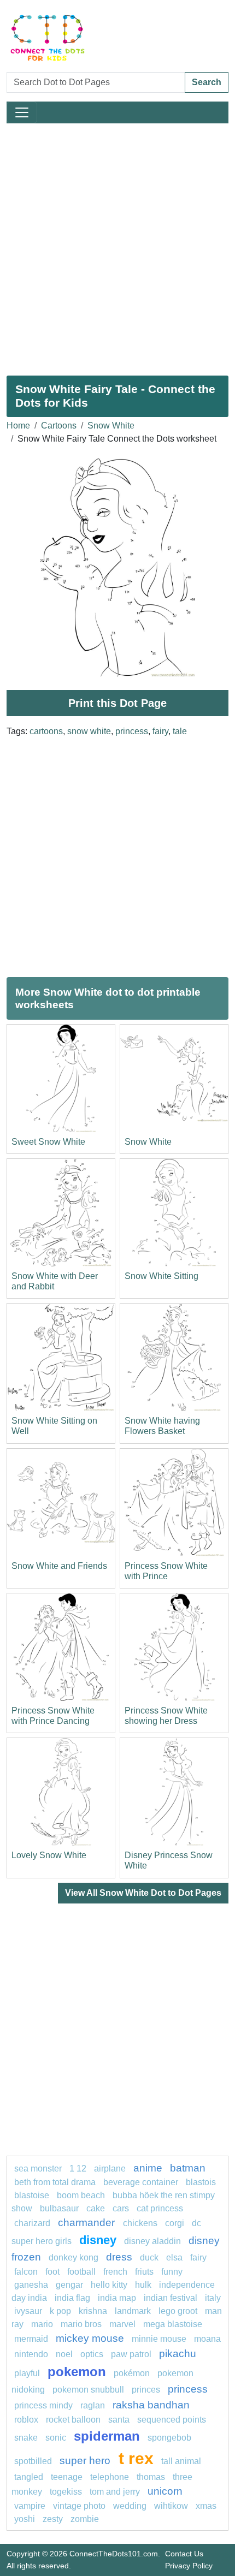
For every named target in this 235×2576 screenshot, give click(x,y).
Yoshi (25, 2519)
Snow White (111, 426)
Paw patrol (131, 2354)
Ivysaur (28, 2311)
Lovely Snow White (49, 1855)
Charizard (32, 2223)
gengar (69, 2285)
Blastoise (32, 2195)
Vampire (30, 2506)
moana (207, 2339)
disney (98, 2240)
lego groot (178, 2311)
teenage (67, 2477)
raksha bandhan (151, 2405)
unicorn (165, 2491)
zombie (85, 2519)
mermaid (31, 2339)
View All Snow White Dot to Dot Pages (143, 1893)
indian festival (171, 2298)
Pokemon (77, 2372)
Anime (148, 2168)
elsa (174, 2257)
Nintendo (31, 2354)
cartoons (46, 731)
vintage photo (79, 2506)
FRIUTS (144, 2272)
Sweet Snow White (48, 1142)
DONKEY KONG (74, 2257)
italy (213, 2298)
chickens (140, 2223)
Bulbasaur (59, 2208)
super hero (86, 2461)
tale (180, 731)
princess (132, 731)
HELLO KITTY (109, 2285)
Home (18, 426)
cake (96, 2208)
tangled (29, 2477)
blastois (201, 2182)
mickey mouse (90, 2338)
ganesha (31, 2285)
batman (188, 2168)
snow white (89, 731)
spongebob (169, 2438)
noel (64, 2354)
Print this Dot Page (117, 703)
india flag (72, 2298)
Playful (27, 2373)
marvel (122, 2324)
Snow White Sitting (161, 1276)
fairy (160, 731)
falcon (26, 2272)
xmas (206, 2506)
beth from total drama (55, 2182)
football (81, 2272)
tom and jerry (115, 2492)
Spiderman (107, 2436)
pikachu (178, 2354)
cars (121, 2208)
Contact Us (184, 2554)
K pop (60, 2311)
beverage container (141, 2182)
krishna (93, 2311)
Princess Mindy (43, 2405)
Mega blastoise (173, 2324)
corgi (175, 2223)
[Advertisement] (117, 245)
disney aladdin (152, 2241)
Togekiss (66, 2492)
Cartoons (59, 426)
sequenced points (172, 2420)
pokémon (132, 2373)
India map (117, 2298)
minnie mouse (159, 2339)
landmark (133, 2311)
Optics (92, 2354)
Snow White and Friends (59, 1566)
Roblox (26, 2420)
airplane (110, 2169)
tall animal (181, 2461)
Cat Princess (160, 2208)
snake (26, 2438)
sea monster (39, 2169)
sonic (56, 2438)
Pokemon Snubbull (88, 2390)
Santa (119, 2420)
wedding (130, 2506)
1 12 (78, 2169)
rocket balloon (73, 2420)
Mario (42, 2324)
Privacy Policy (189, 2566)
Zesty (53, 2519)
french (115, 2272)
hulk (143, 2285)
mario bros (81, 2324)
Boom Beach (81, 2195)
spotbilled (33, 2461)
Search (207, 82)
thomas (151, 2477)
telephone (110, 2477)
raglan (93, 2405)
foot (52, 2272)
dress (119, 2257)
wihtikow (171, 2506)
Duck (149, 2257)
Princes (146, 2390)
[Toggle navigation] (22, 112)
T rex (136, 2458)
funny (172, 2272)
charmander (88, 2223)
